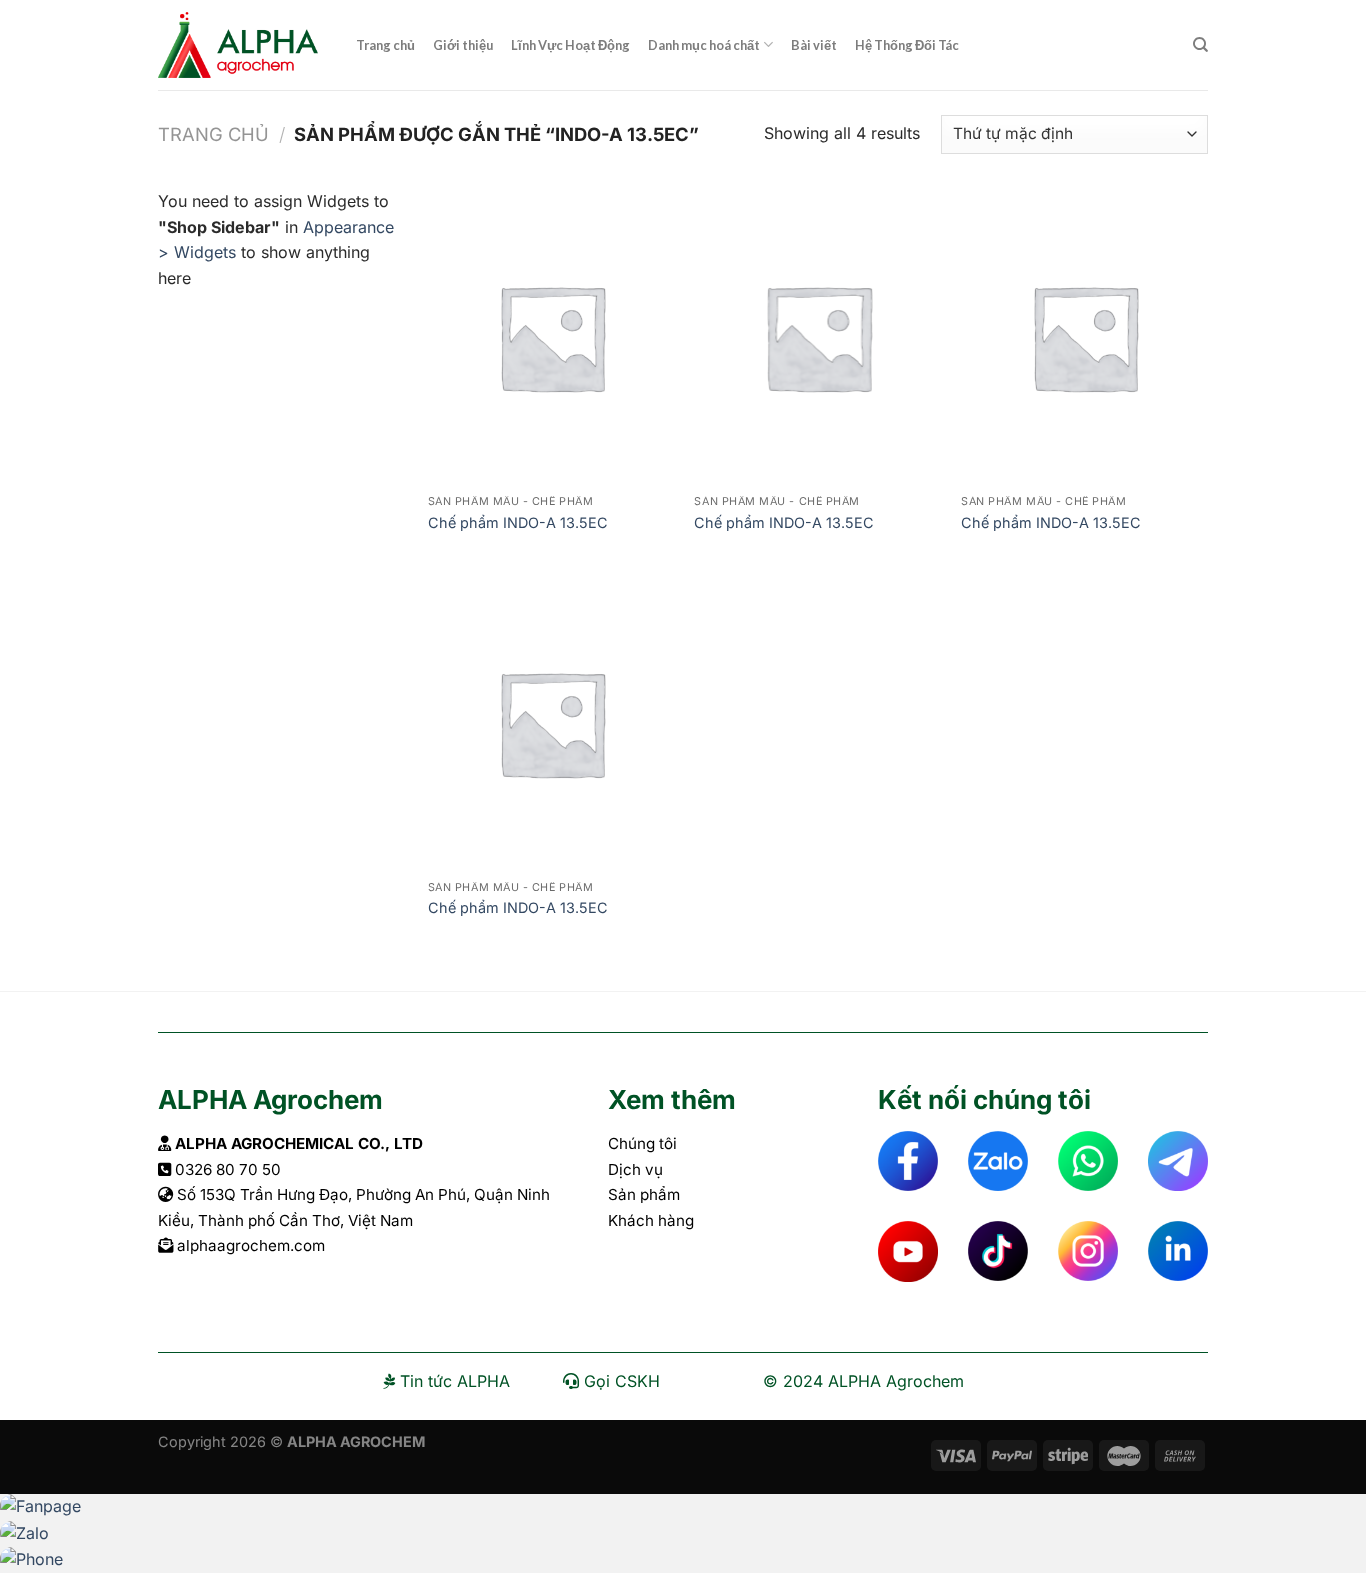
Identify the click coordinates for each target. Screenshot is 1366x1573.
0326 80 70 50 (228, 1169)
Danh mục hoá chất (704, 45)
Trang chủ (385, 45)
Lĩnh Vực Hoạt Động (570, 45)
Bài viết (814, 45)
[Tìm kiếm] (1200, 45)
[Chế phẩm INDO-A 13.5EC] (551, 337)
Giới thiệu (463, 45)
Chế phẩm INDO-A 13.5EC (518, 522)
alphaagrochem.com (251, 1245)
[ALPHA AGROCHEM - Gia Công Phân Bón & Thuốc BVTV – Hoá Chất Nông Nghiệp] (242, 45)
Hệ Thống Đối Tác (907, 45)
